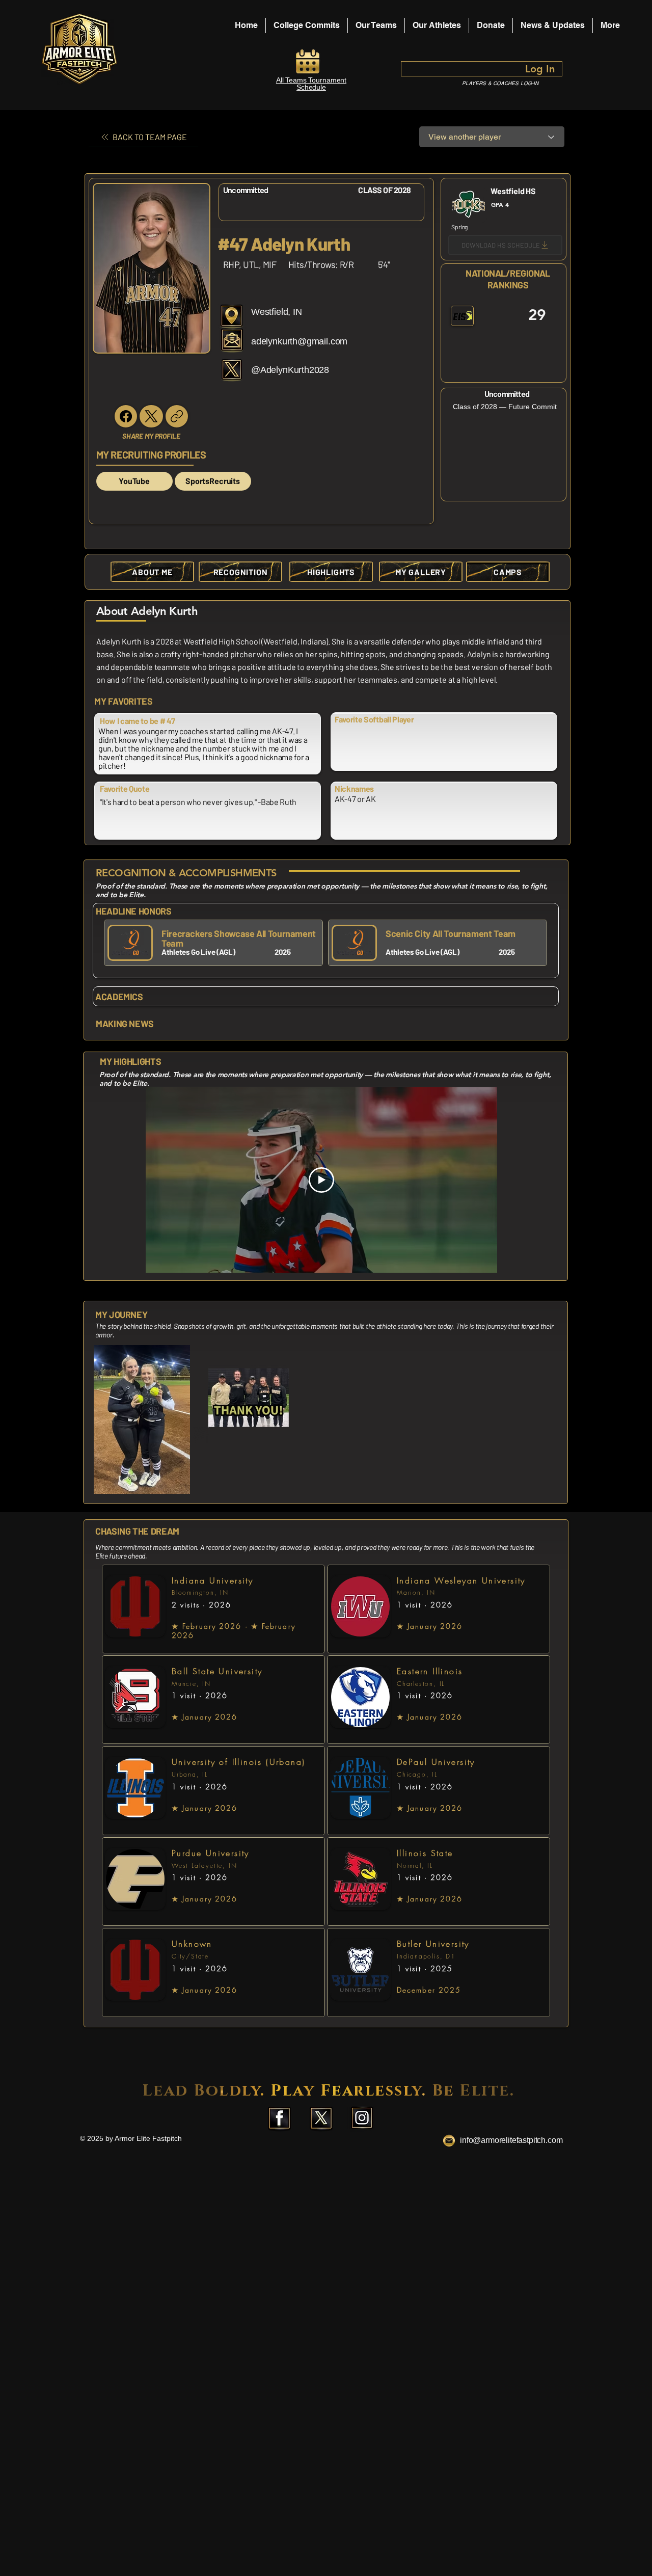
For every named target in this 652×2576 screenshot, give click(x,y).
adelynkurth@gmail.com (299, 341)
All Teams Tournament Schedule (311, 84)
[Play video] (321, 1180)
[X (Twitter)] (151, 416)
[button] (437, 25)
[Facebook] (126, 416)
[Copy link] (177, 416)
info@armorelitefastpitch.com (511, 2140)
